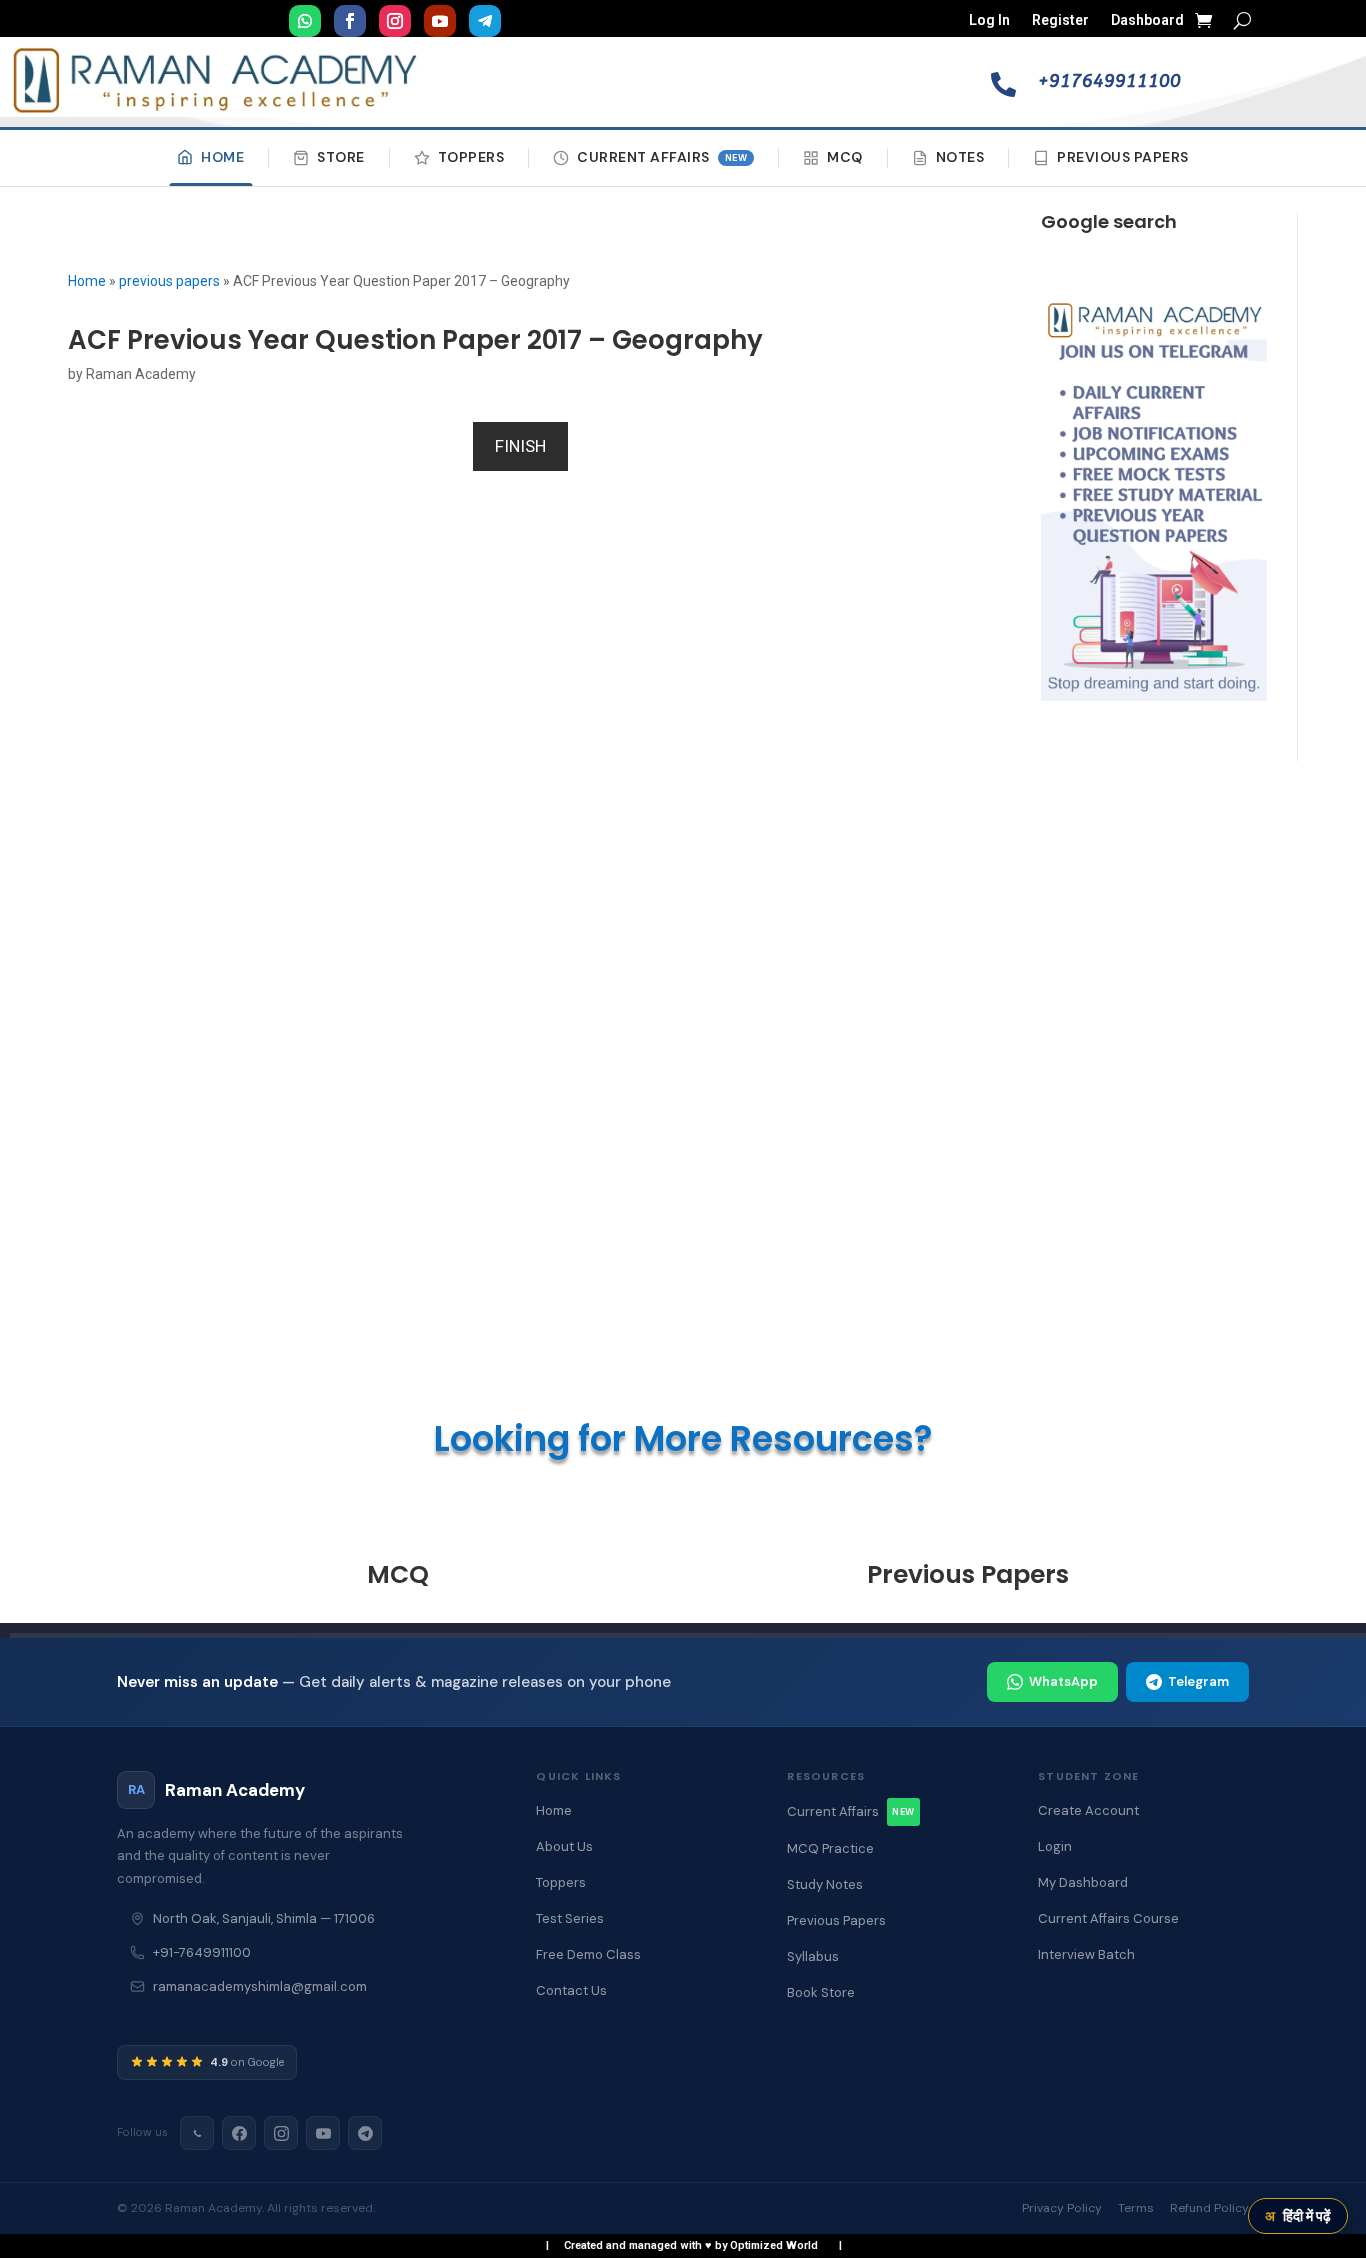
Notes (960, 157)
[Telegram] (365, 2133)
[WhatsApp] (197, 2133)
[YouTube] (323, 2133)
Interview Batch (1086, 1954)
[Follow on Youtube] (440, 21)
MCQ (845, 157)
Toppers (471, 157)
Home (222, 157)
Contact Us (571, 1990)
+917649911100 (1109, 81)
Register (1060, 20)
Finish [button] (520, 446)
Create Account (1088, 1810)
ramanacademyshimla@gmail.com (260, 1986)
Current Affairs (662, 157)
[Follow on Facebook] (350, 21)
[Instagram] (281, 2133)
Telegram (1198, 1681)
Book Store (821, 1992)
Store (341, 157)
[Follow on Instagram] (395, 21)
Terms (1136, 2208)
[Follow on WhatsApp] (305, 21)
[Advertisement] (1153, 1095)
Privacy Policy (1062, 2208)
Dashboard (1147, 20)
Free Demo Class (588, 1954)
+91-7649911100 (202, 1952)
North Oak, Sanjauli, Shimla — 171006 (264, 1918)
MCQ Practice (830, 1848)
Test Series (570, 1918)
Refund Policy (1209, 2208)
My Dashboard (1083, 1882)
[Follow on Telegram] (485, 21)
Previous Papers (1123, 157)
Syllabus (813, 1956)
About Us (564, 1846)
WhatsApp (1063, 1681)
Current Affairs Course (1108, 1918)
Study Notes (825, 1884)
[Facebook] (239, 2133)
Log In (989, 20)
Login (1055, 1846)
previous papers (169, 281)
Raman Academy (141, 374)
